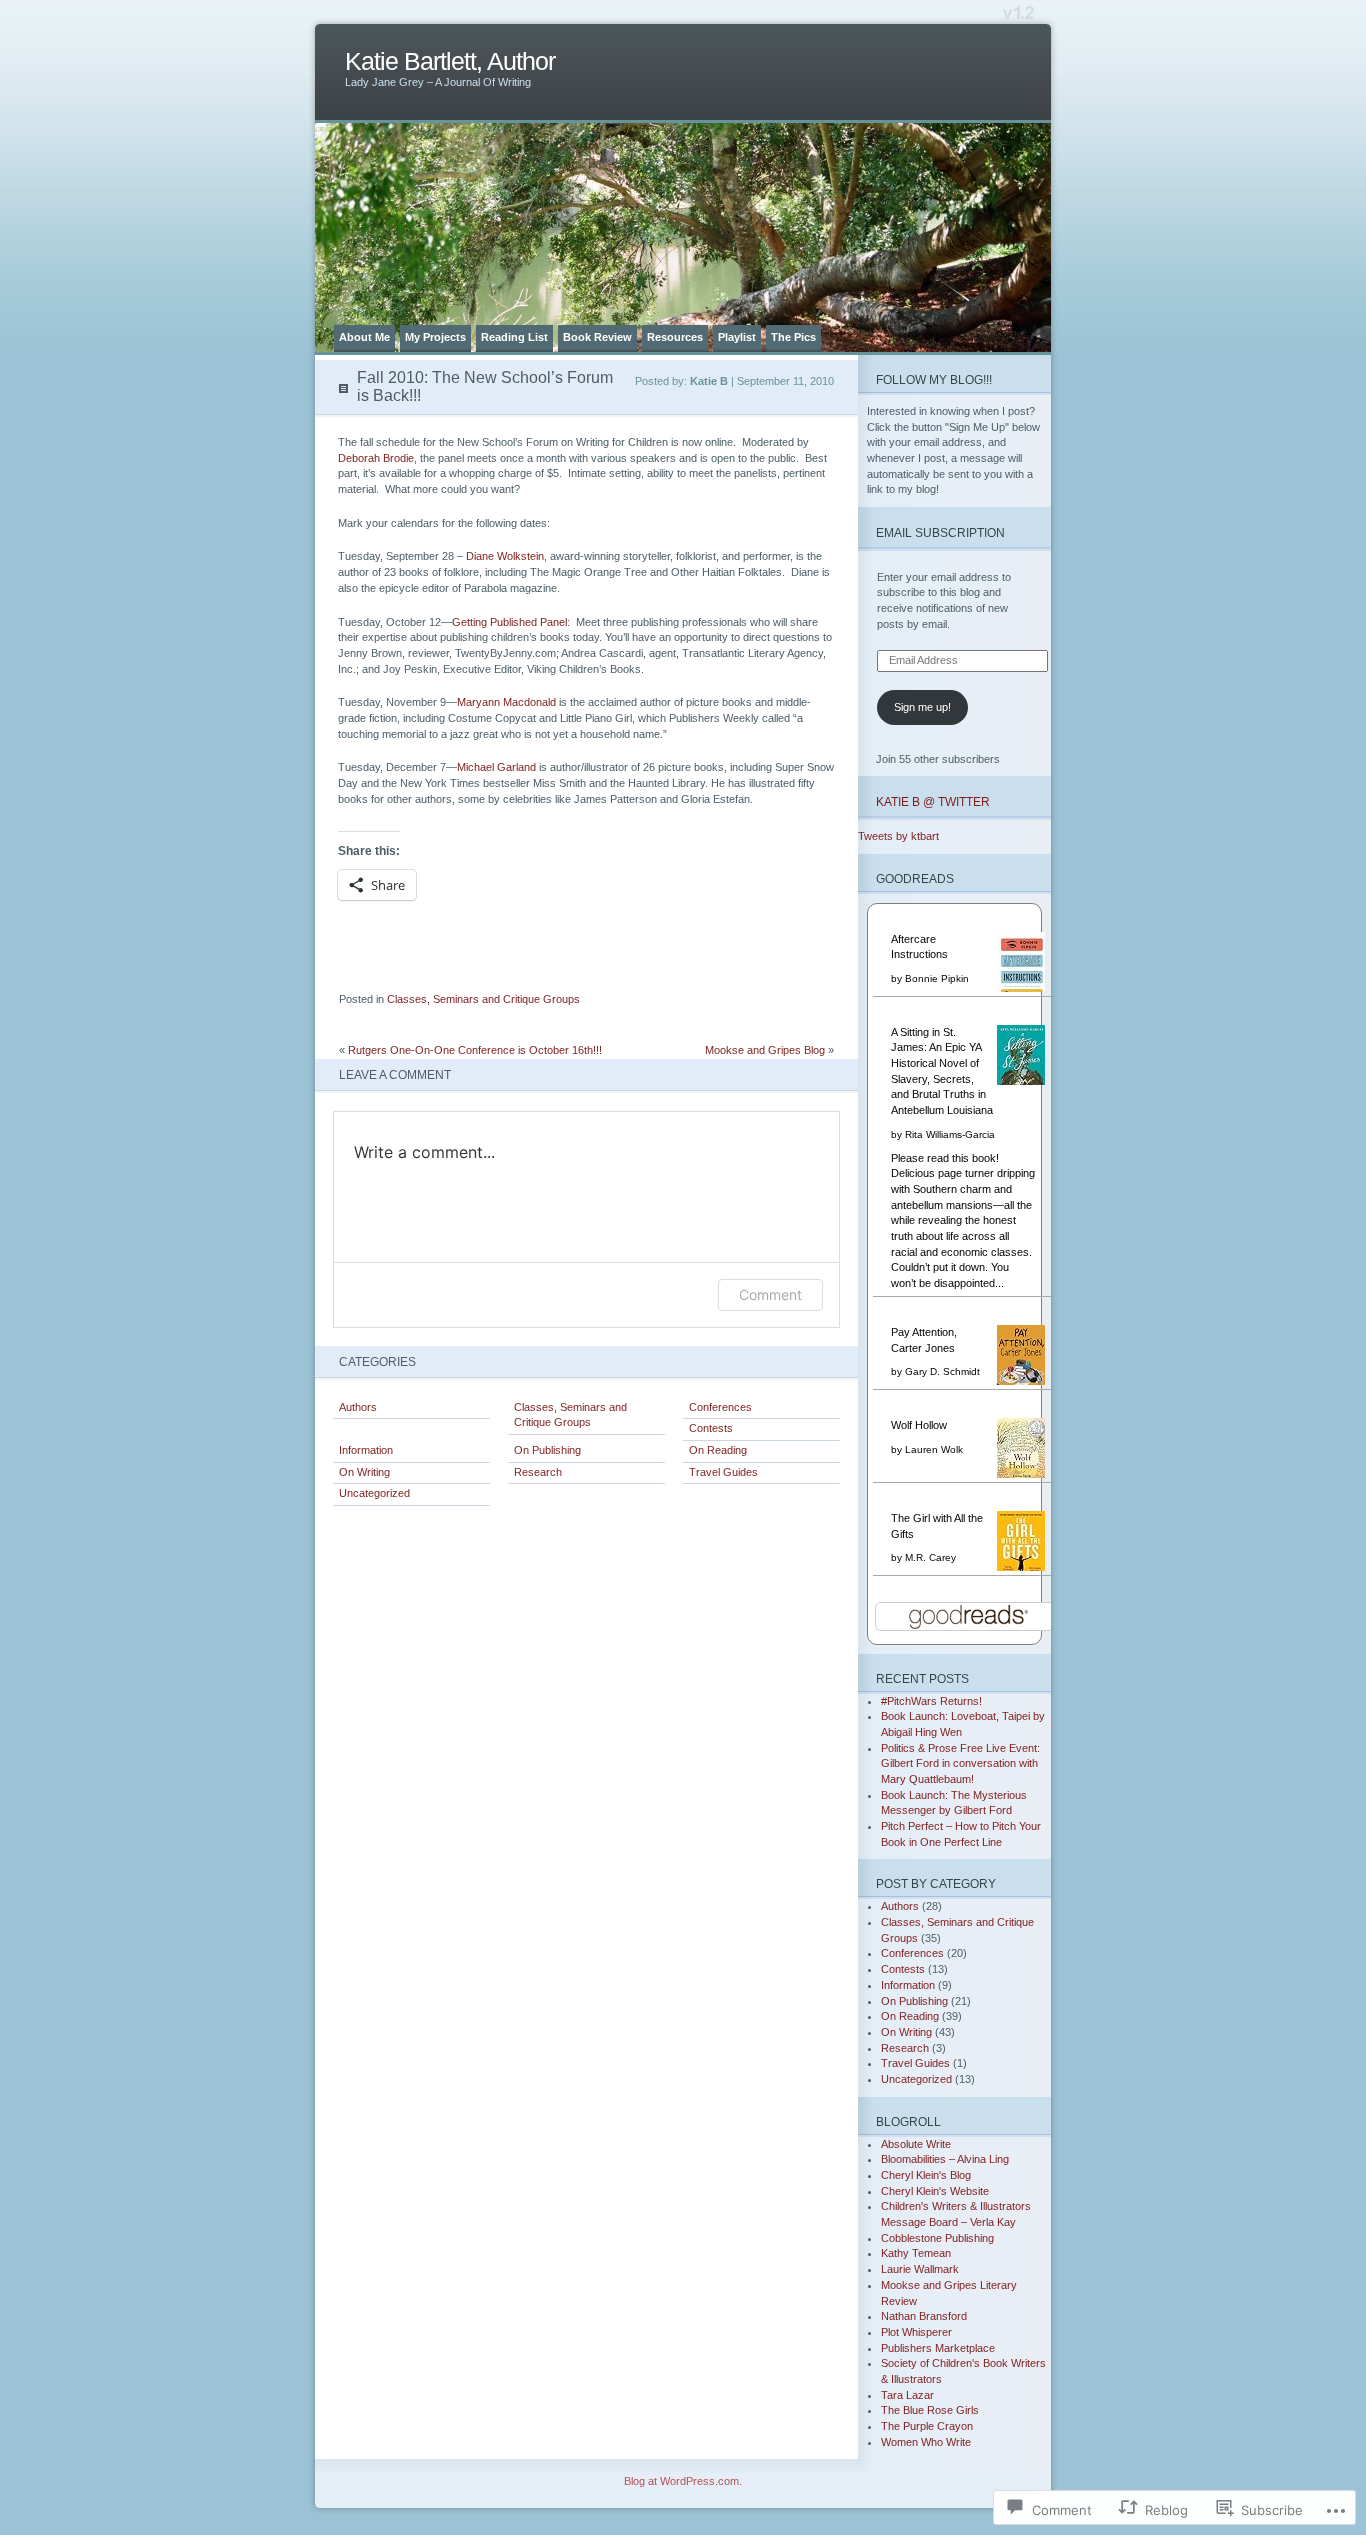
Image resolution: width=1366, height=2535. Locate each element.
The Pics (793, 337)
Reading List (514, 337)
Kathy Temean (916, 2253)
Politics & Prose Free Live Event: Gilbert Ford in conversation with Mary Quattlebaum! (960, 1763)
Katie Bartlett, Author (450, 61)
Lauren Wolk (934, 1449)
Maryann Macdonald (508, 702)
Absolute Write (916, 2144)
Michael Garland (498, 767)
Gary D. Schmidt (942, 1371)
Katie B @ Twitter (933, 801)
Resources (675, 337)
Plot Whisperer (916, 2332)
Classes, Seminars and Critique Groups (483, 999)
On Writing (364, 1472)
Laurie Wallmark (920, 2269)
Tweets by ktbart (898, 836)
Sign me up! (922, 707)
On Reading (718, 1450)
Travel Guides (723, 1472)
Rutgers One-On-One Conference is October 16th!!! (475, 1050)
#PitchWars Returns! (931, 1701)
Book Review (597, 337)
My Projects (435, 337)
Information (366, 1450)
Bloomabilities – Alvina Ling (945, 2159)
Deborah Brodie (376, 458)
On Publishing (547, 1450)
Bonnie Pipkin (937, 978)
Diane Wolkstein (505, 556)
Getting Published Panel (509, 622)
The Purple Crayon (927, 2426)
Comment (770, 1294)
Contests (711, 1428)
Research (538, 1472)
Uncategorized (374, 1493)
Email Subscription (940, 532)
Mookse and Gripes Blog (765, 1050)
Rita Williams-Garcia (950, 1134)
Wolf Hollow (919, 1425)
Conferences (720, 1407)
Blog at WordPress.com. (683, 2481)
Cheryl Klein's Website (935, 2191)
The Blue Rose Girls (930, 2410)
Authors (358, 1407)
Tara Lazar (907, 2395)
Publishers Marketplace (938, 2348)
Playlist (737, 337)
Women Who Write (926, 2442)
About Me (364, 337)
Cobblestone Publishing (937, 2238)
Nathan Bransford (924, 2316)
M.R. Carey (930, 1557)
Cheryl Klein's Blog (926, 2175)
